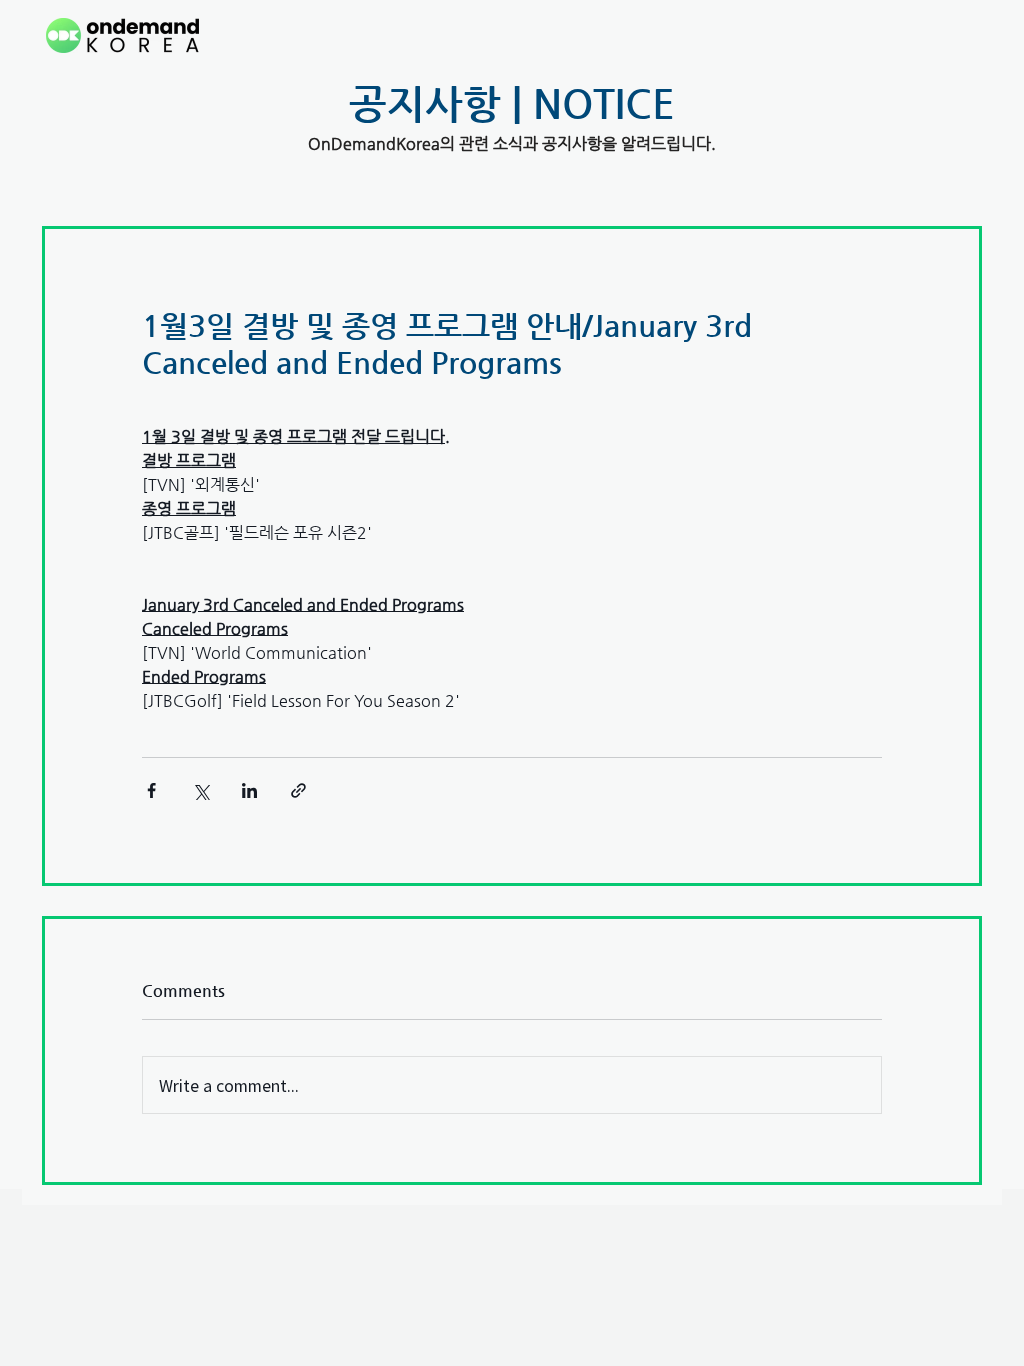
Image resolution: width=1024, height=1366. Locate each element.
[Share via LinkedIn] (249, 790)
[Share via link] (298, 790)
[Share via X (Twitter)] (200, 790)
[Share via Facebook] (151, 790)
